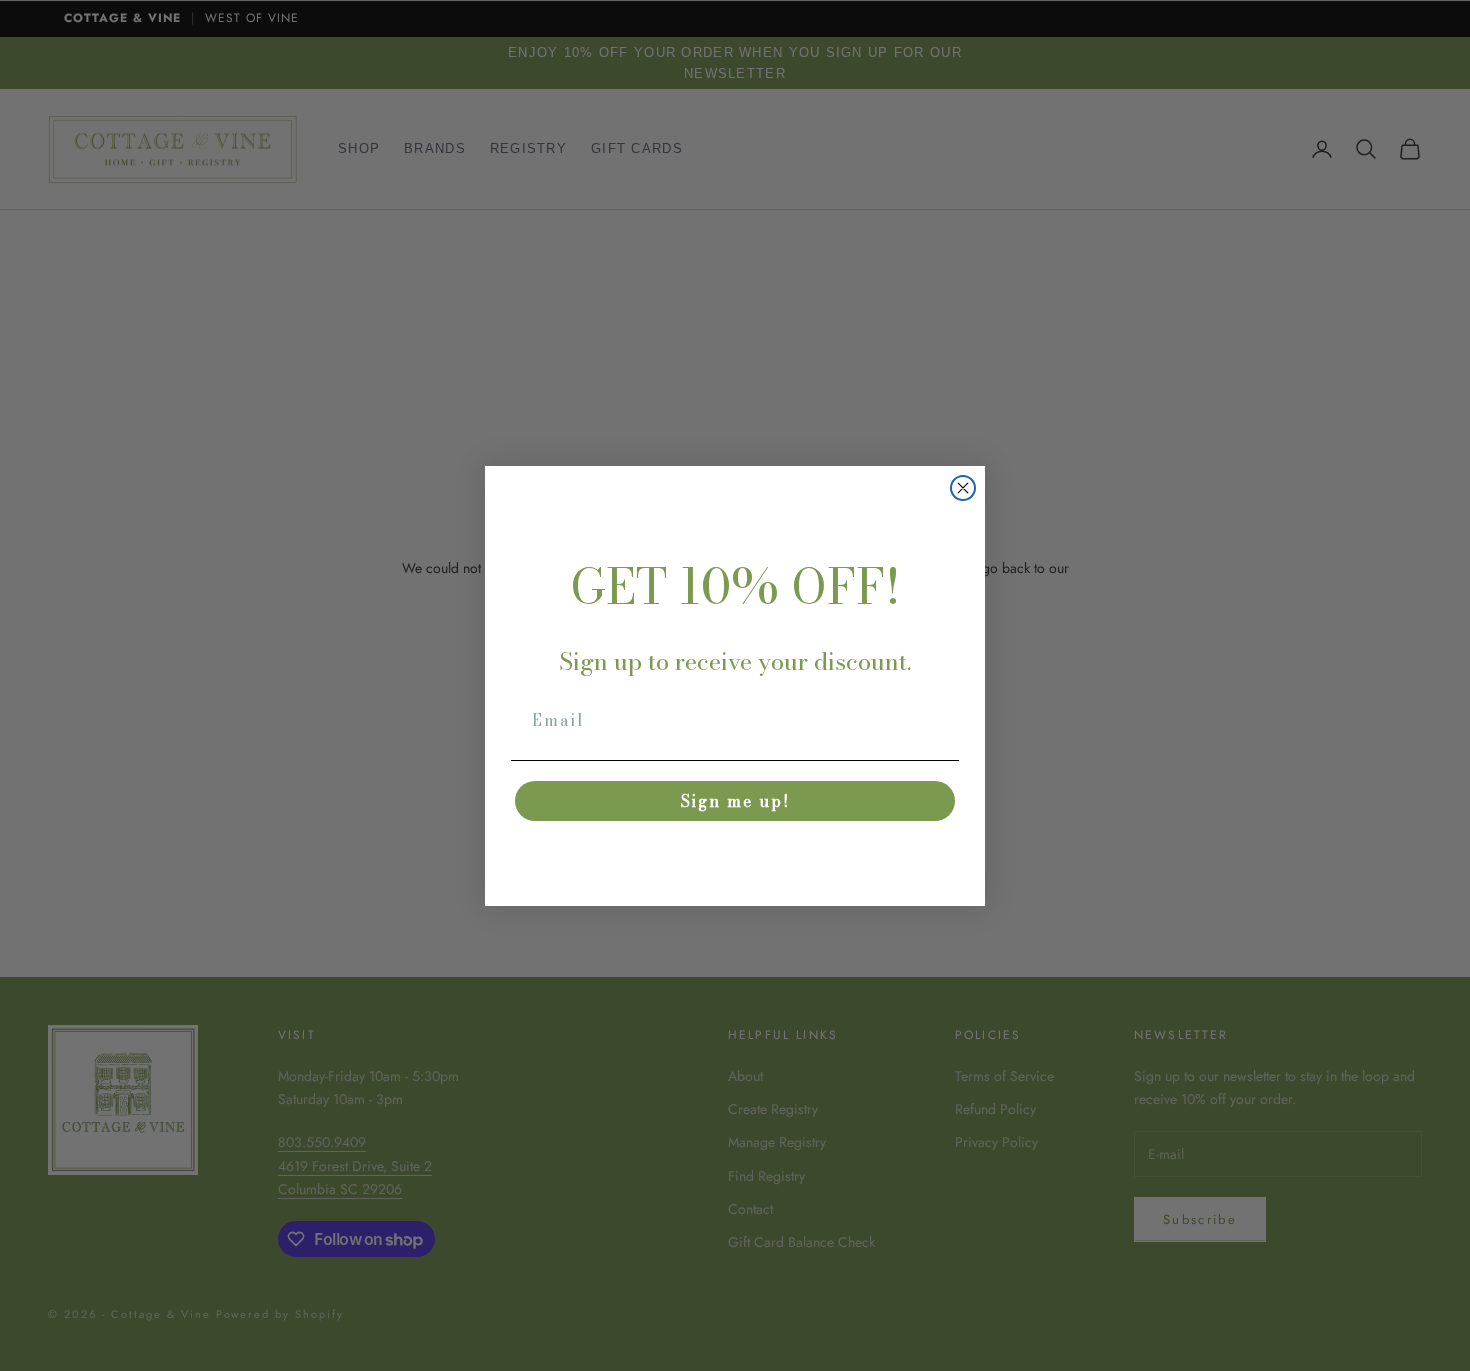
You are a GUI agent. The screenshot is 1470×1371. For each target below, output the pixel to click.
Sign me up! (735, 801)
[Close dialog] (963, 488)
